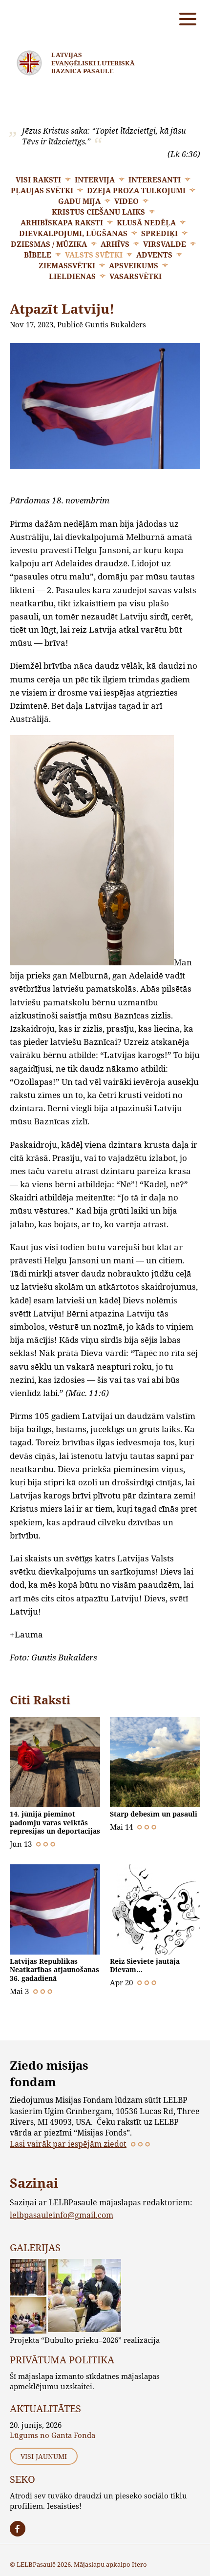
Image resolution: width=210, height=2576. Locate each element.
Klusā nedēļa (146, 222)
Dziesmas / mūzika (49, 244)
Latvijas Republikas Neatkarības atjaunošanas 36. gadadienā (54, 1970)
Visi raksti (38, 180)
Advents (154, 255)
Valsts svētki (94, 255)
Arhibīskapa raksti (62, 222)
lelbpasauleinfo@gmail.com (62, 2215)
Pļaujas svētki (42, 190)
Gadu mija (79, 201)
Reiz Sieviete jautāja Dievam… (145, 1966)
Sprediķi (159, 233)
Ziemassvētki (67, 265)
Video (126, 201)
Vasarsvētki (136, 276)
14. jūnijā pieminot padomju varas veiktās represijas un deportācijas (55, 1822)
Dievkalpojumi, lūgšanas (73, 233)
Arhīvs (115, 244)
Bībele (38, 255)
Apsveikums (134, 265)
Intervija (95, 180)
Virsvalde (165, 244)
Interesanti (155, 180)
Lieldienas (72, 276)
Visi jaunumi (44, 2456)
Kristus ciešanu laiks (98, 212)
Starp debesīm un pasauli (154, 1814)
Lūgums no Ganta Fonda (52, 2435)
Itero (139, 2564)
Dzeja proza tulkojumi (136, 190)
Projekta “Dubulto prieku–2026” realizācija (85, 2340)
